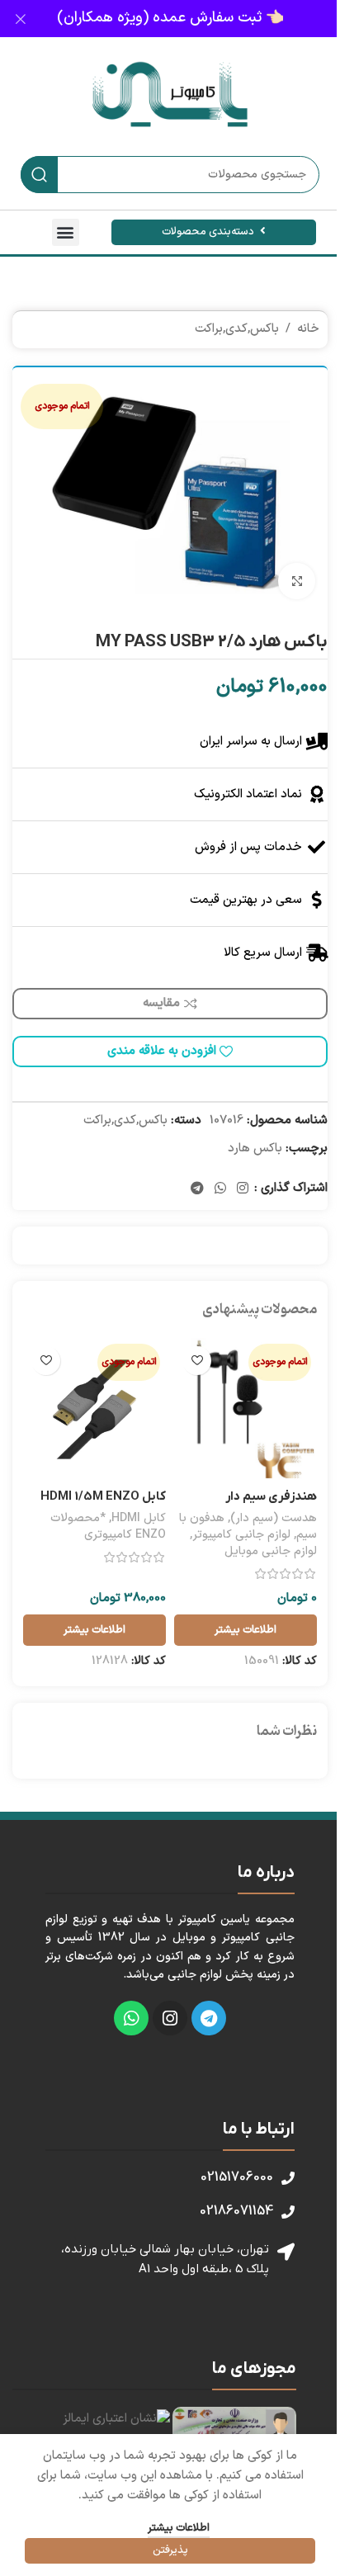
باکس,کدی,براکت (237, 329)
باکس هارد (255, 1149)
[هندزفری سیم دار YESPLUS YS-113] (246, 1409)
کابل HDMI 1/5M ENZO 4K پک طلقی (103, 1505)
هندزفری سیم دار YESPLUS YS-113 (269, 1505)
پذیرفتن (170, 2550)
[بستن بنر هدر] (21, 19)
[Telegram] (209, 2018)
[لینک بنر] (170, 19)
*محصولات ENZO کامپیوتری (108, 1527)
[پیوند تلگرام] (197, 1189)
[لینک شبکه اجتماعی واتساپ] (220, 1189)
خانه (308, 329)
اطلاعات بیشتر (179, 2528)
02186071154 (236, 2211)
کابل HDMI (139, 1518)
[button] (66, 232)
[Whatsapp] (131, 2018)
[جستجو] (39, 175)
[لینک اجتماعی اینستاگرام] (243, 1189)
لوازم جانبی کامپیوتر (241, 1535)
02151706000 (237, 2177)
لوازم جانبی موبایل (271, 1551)
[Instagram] (170, 2018)
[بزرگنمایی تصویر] (297, 581)
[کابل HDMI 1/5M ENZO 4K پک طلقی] (94, 1409)
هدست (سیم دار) (274, 1518)
